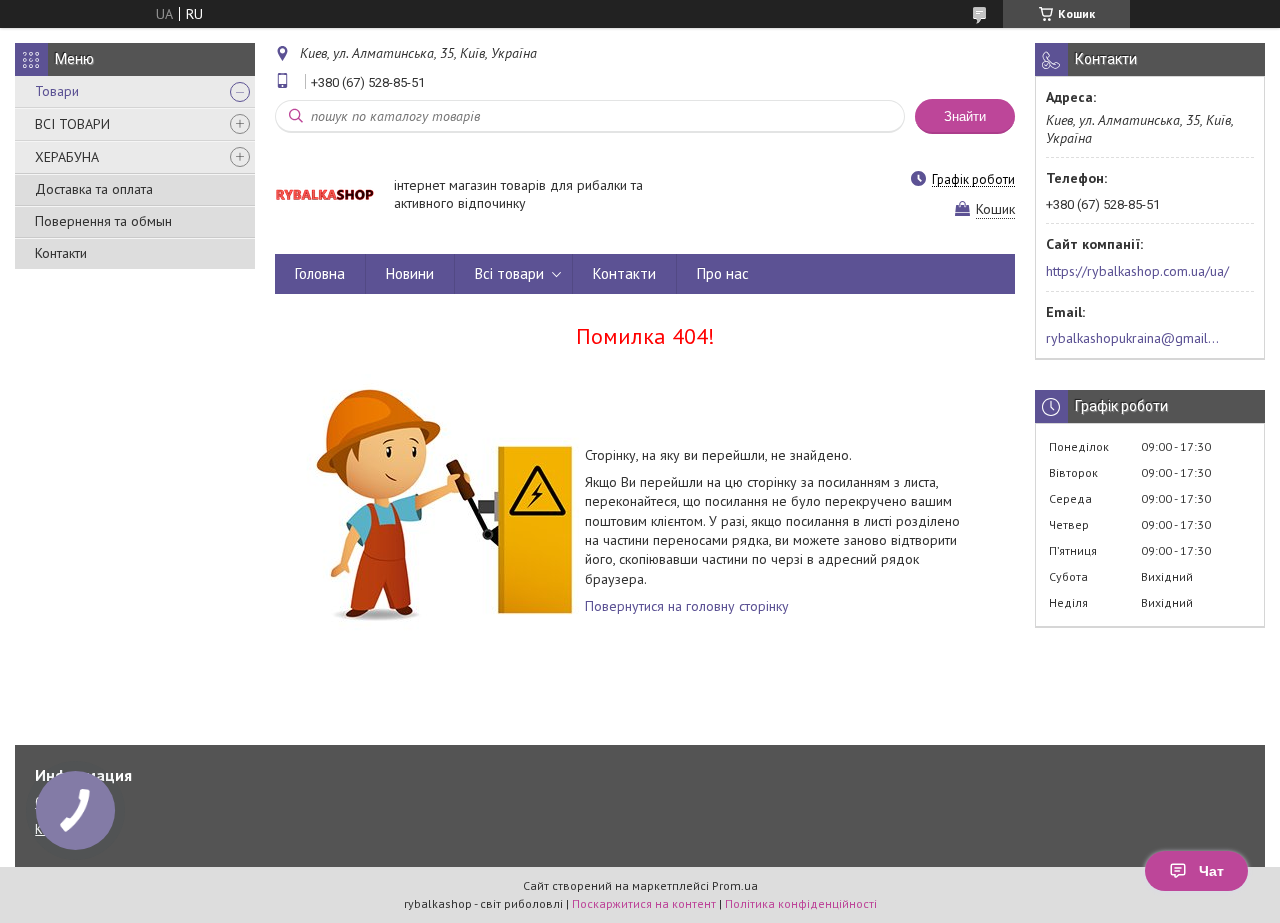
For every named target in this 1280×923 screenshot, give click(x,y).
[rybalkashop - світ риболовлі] (325, 195)
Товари (57, 91)
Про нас (723, 273)
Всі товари (509, 273)
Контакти (61, 253)
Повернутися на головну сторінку (687, 606)
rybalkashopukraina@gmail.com (1133, 338)
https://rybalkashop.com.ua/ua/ (1137, 271)
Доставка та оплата (94, 189)
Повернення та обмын (103, 221)
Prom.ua (735, 885)
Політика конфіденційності (801, 903)
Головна (320, 273)
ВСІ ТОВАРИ (72, 124)
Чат (1211, 871)
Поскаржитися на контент (644, 903)
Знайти (965, 116)
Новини (410, 273)
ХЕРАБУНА (67, 157)
